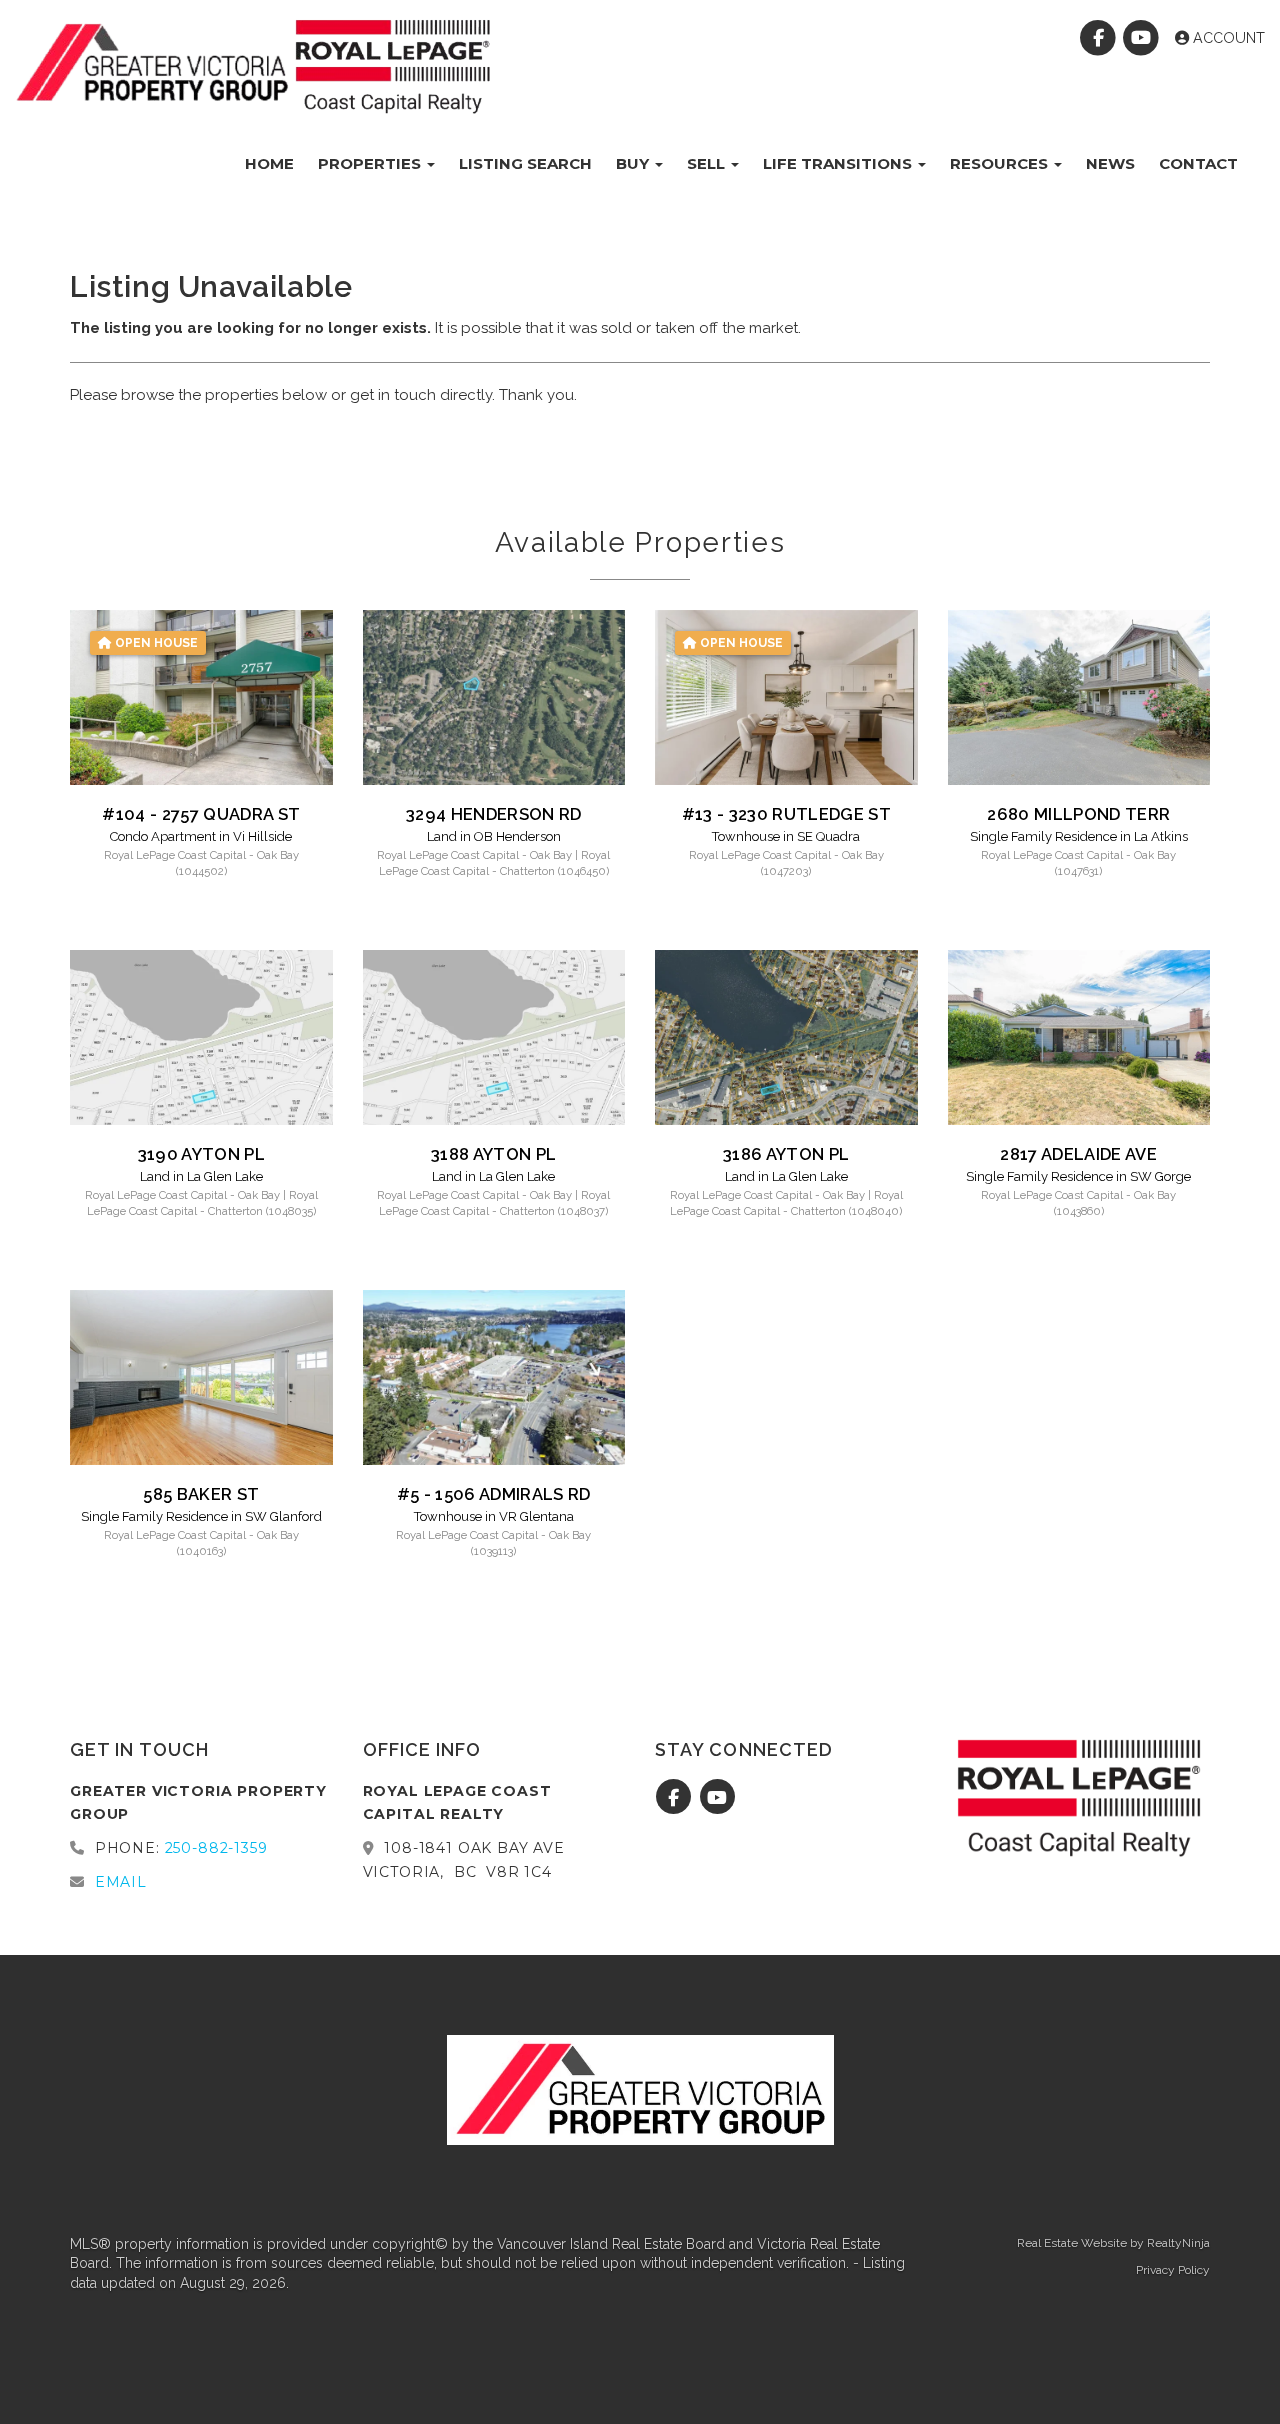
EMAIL (121, 1882)
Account (1227, 38)
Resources (1001, 163)
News (1110, 163)
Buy (634, 163)
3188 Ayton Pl (493, 1154)
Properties (371, 163)
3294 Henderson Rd (494, 814)
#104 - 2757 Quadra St (201, 814)
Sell (708, 163)
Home (269, 163)
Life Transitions (839, 163)
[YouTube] (1143, 38)
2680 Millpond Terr (1078, 814)
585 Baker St (201, 1494)
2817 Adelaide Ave (1078, 1154)
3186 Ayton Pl (786, 1154)
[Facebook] (1100, 38)
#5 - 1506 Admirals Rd (494, 1494)
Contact (1198, 163)
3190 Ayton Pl (201, 1154)
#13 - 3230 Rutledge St (786, 814)
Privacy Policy (1173, 2270)
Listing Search (525, 163)
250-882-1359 (216, 1848)
